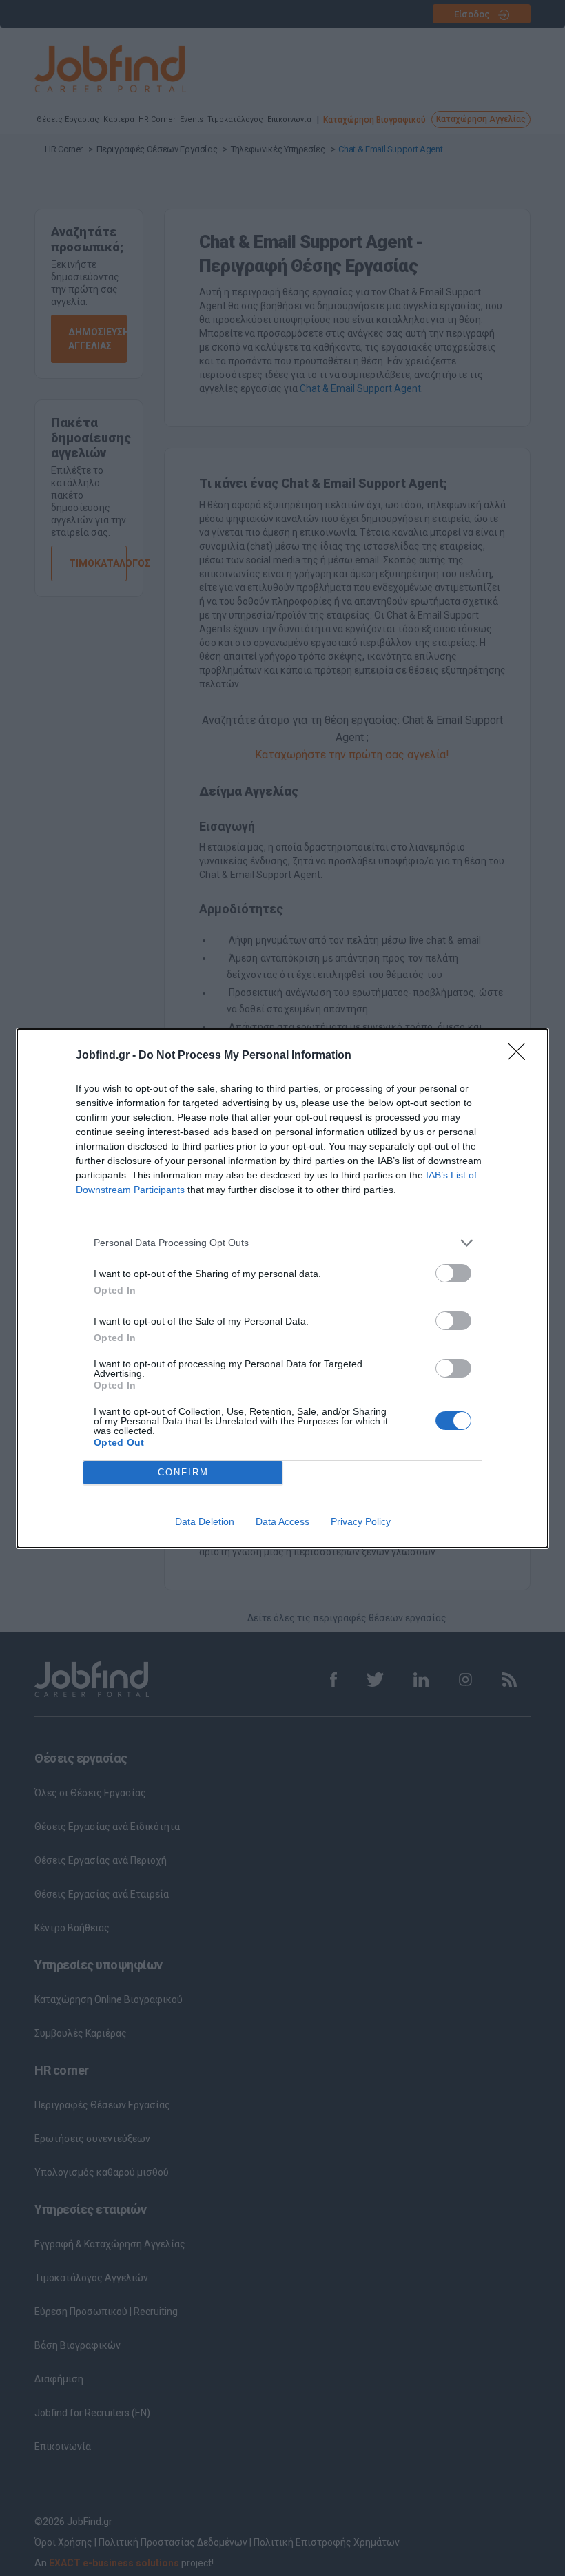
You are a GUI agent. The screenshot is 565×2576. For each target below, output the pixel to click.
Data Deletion (205, 1521)
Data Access (282, 1521)
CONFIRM (183, 1472)
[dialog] (282, 1288)
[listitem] (282, 1243)
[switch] (453, 1273)
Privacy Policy (361, 1521)
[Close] (521, 1056)
